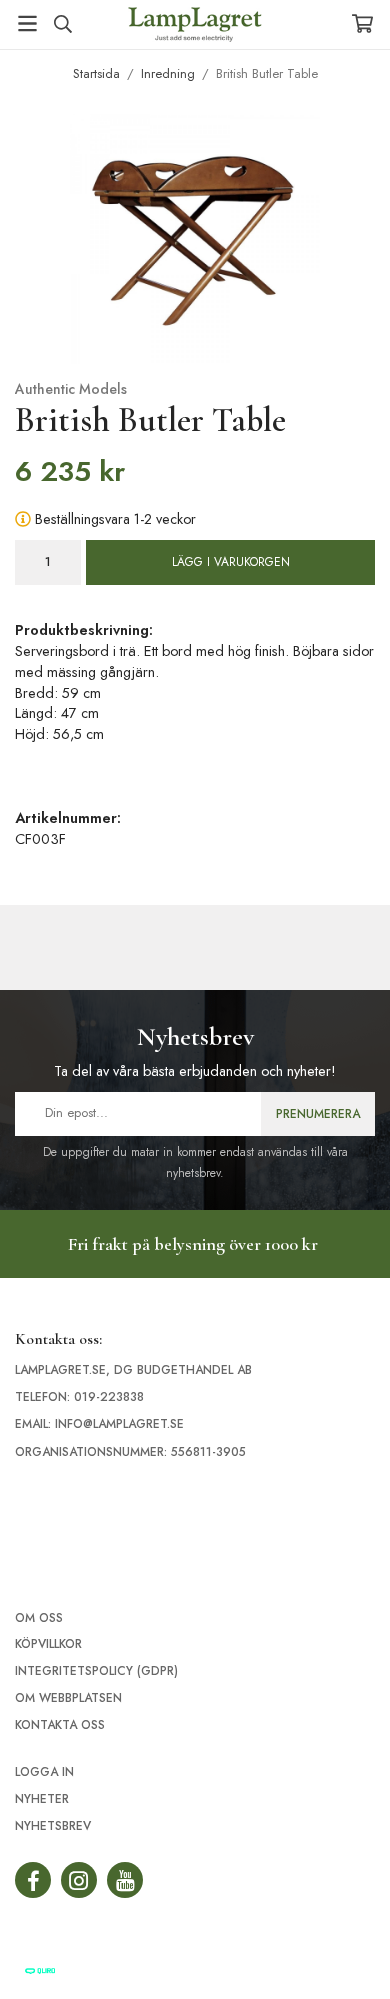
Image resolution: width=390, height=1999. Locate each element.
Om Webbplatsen (68, 1698)
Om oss (39, 1618)
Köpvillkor (48, 1644)
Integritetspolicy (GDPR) (96, 1671)
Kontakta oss (60, 1725)
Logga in (44, 1772)
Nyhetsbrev (53, 1826)
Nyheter (42, 1799)
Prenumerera (318, 1114)
